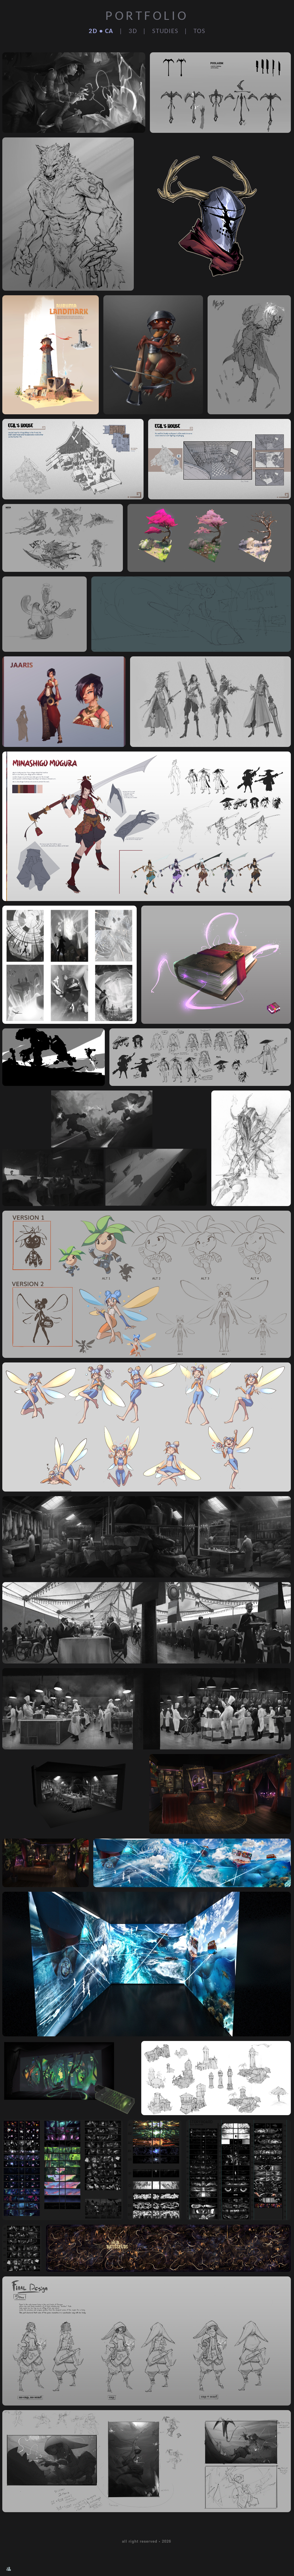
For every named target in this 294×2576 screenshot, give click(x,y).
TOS (199, 31)
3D (133, 31)
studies (165, 31)
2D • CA (101, 31)
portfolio (147, 17)
